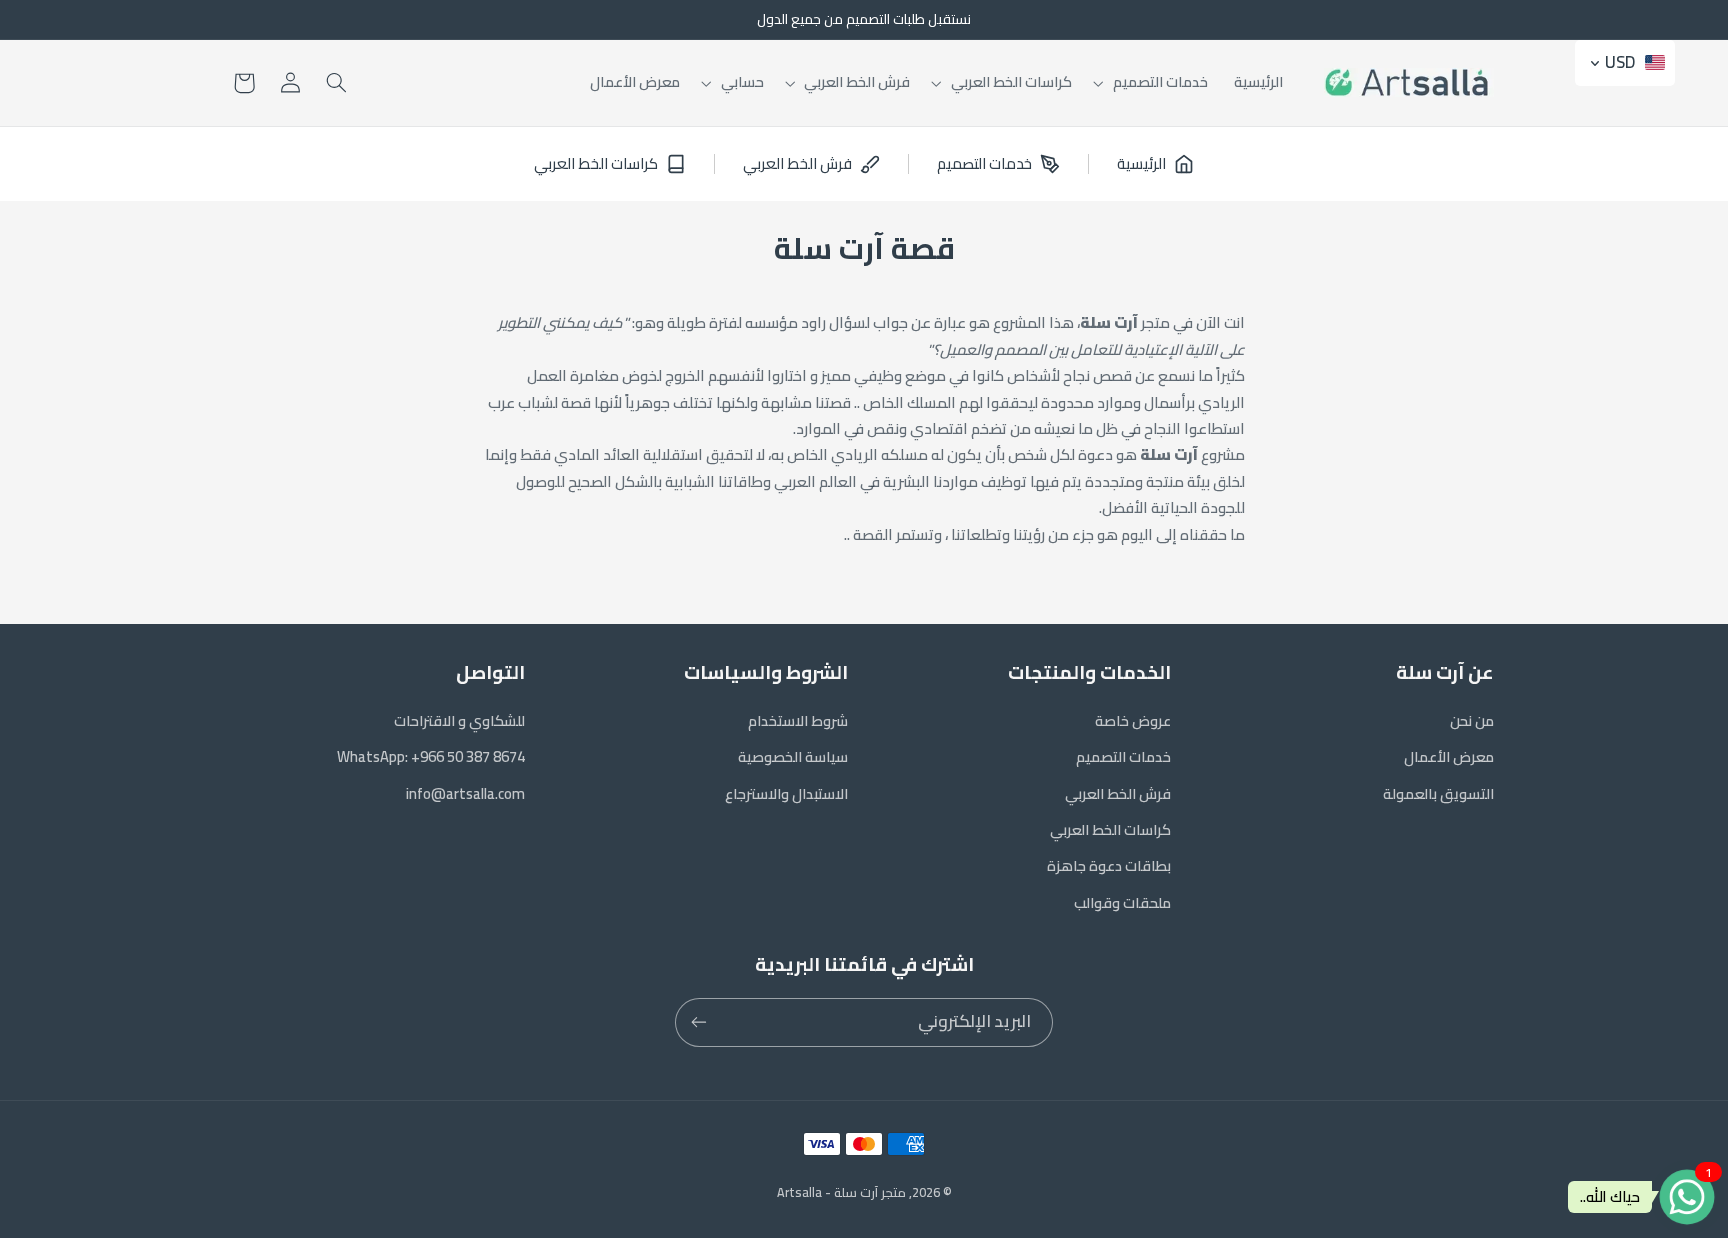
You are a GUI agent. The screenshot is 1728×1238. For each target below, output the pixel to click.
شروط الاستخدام (798, 721)
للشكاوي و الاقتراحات (459, 721)
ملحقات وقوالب (1122, 902)
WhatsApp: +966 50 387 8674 (431, 756)
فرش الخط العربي (1118, 793)
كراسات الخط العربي (1110, 829)
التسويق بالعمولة (1438, 793)
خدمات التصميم (1123, 756)
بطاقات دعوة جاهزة (1109, 865)
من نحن (1472, 721)
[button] (1153, 83)
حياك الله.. (1610, 1196)
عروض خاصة (1133, 721)
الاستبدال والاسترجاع (786, 793)
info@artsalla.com (465, 793)
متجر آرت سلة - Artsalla (841, 1192)
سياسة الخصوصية (793, 756)
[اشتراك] (699, 1022)
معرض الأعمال (1449, 756)
